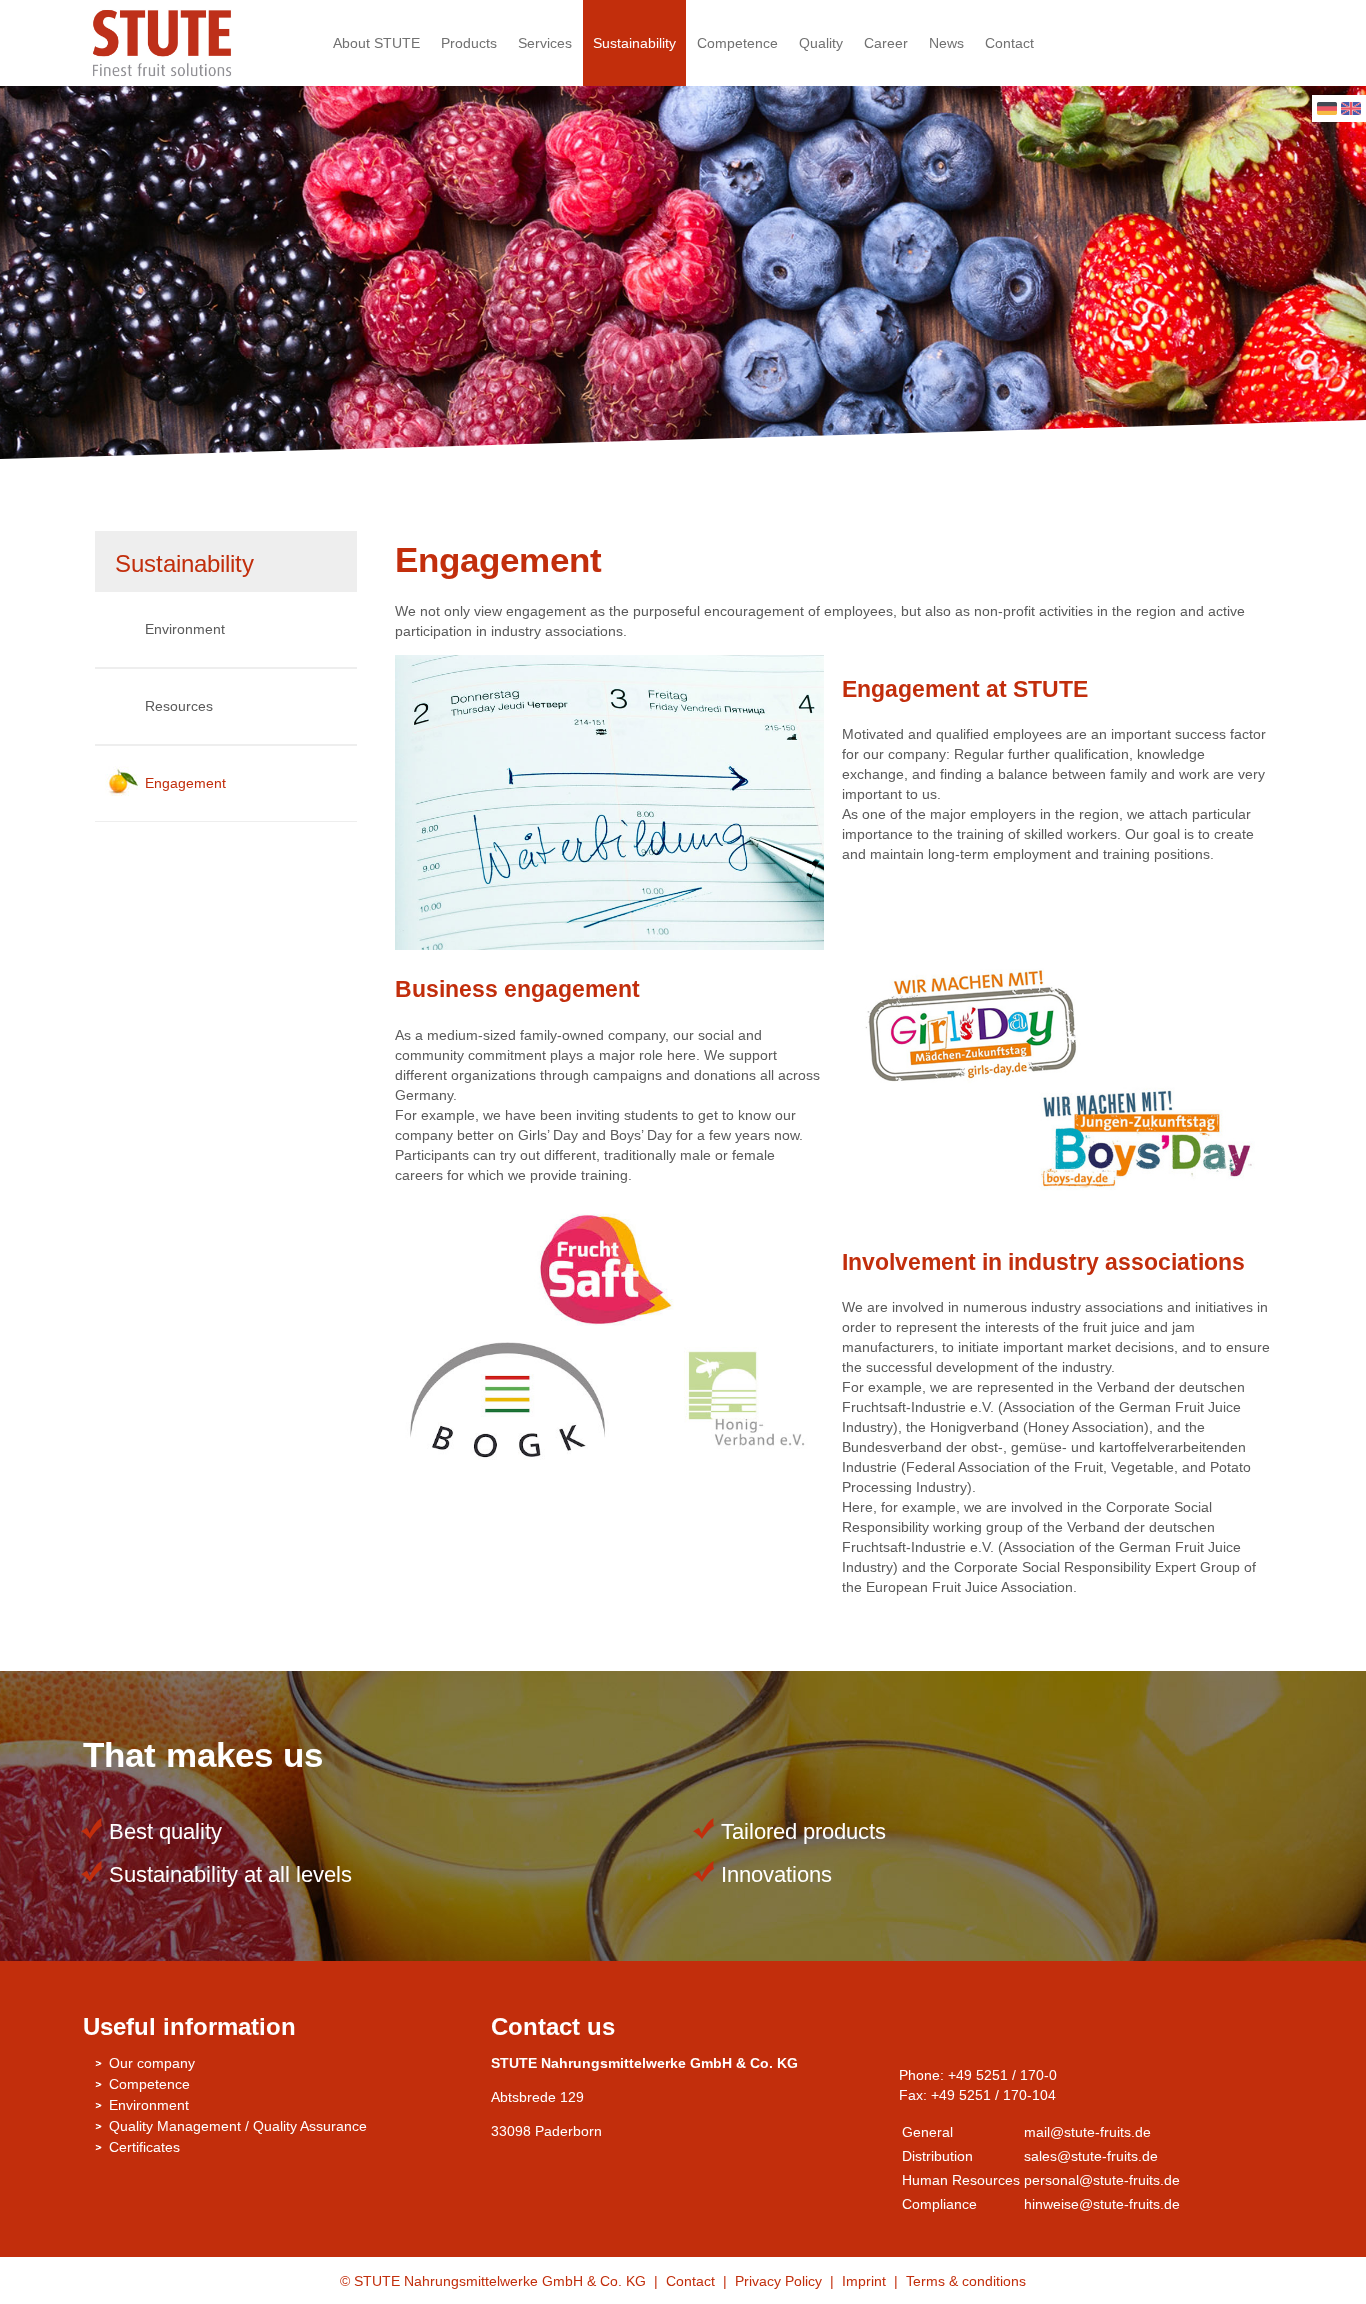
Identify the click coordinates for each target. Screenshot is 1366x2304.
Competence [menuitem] (737, 43)
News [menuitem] (946, 43)
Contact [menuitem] (1009, 43)
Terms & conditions (966, 2281)
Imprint (866, 2281)
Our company (152, 2063)
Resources (179, 706)
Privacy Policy (778, 2281)
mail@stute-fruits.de (1087, 2132)
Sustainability (184, 563)
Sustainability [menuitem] (634, 43)
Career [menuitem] (886, 43)
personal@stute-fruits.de (1102, 2180)
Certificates (144, 2147)
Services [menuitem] (545, 43)
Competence (149, 2084)
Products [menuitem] (469, 43)
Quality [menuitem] (821, 43)
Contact (690, 2281)
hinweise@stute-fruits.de (1102, 2204)
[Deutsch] (1327, 110)
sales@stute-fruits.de (1091, 2156)
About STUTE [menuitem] (376, 43)
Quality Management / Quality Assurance (238, 2126)
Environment (185, 629)
